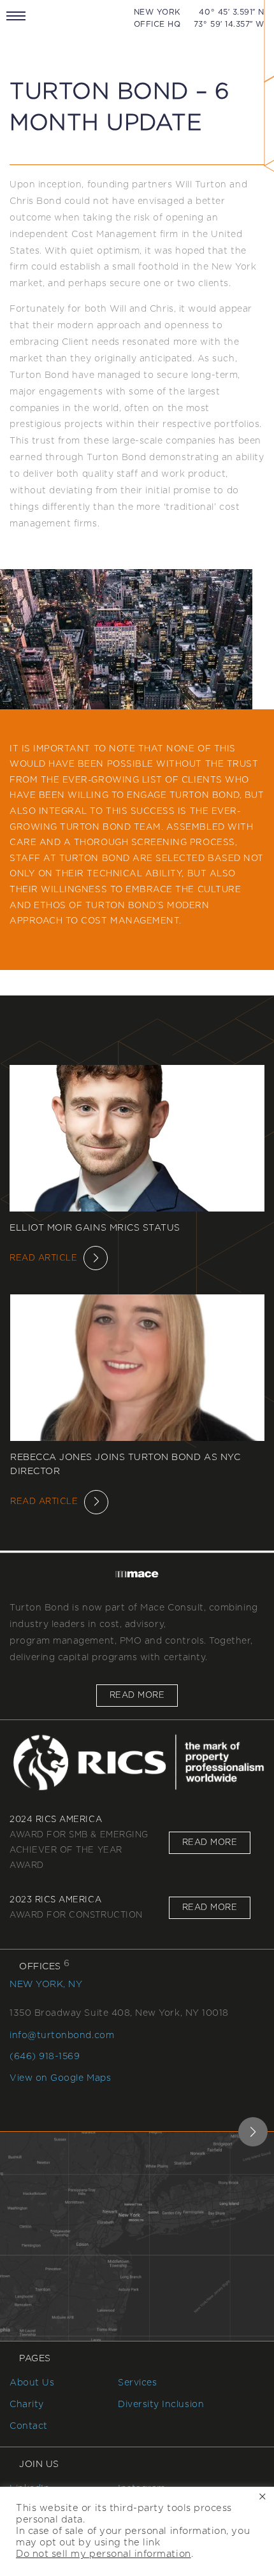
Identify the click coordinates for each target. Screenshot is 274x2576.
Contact (29, 2426)
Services (137, 2383)
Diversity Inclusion (161, 2405)
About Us (32, 2383)
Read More (137, 1696)
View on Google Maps (60, 2078)
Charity (27, 2405)
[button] (253, 2132)
